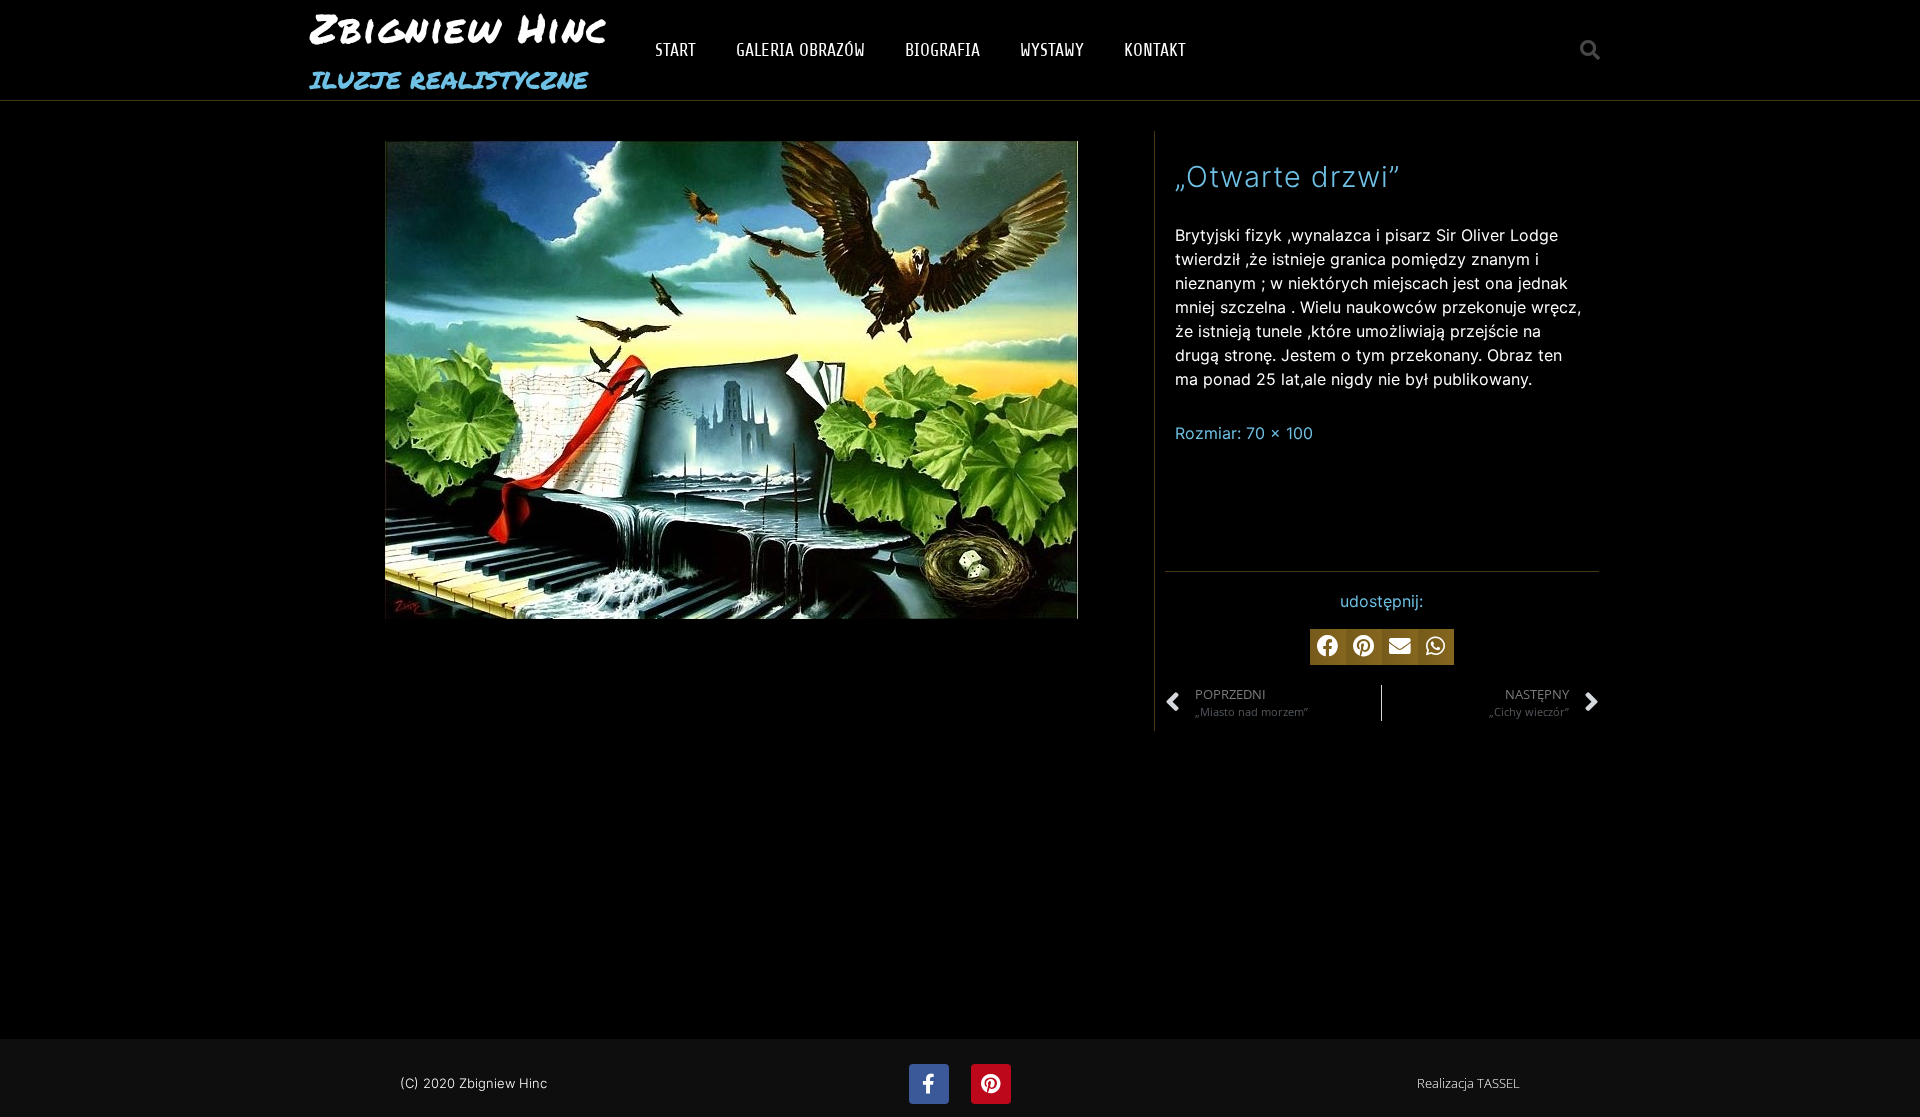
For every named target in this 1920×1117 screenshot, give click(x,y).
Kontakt (1155, 50)
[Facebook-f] (929, 1084)
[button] (1590, 50)
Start (675, 50)
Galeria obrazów (800, 50)
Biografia (942, 50)
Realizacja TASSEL (1468, 1083)
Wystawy (1052, 50)
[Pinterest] (991, 1084)
